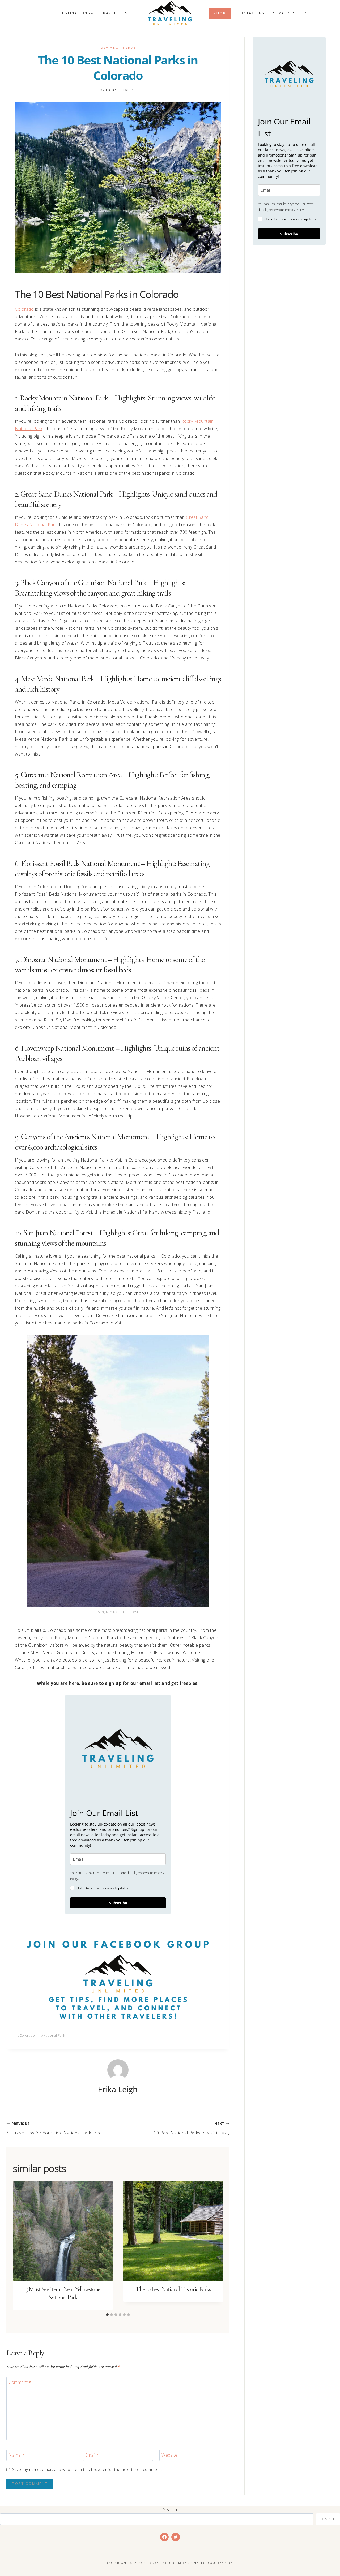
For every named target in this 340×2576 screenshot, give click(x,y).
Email (92, 2455)
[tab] (107, 2315)
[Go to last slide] (20, 2245)
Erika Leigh (118, 90)
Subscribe (118, 1903)
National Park (53, 2035)
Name (16, 2455)
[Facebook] (164, 2537)
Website (170, 2455)
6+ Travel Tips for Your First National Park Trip (53, 2128)
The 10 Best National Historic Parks (173, 2289)
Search (170, 2510)
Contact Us (251, 13)
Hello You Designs (213, 2563)
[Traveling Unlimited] (170, 13)
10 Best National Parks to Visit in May (192, 2128)
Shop (220, 13)
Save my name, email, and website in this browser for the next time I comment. (87, 2470)
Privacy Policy (289, 13)
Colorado (24, 309)
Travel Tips (114, 13)
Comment (20, 2382)
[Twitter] (176, 2537)
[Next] (216, 2245)
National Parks (118, 48)
